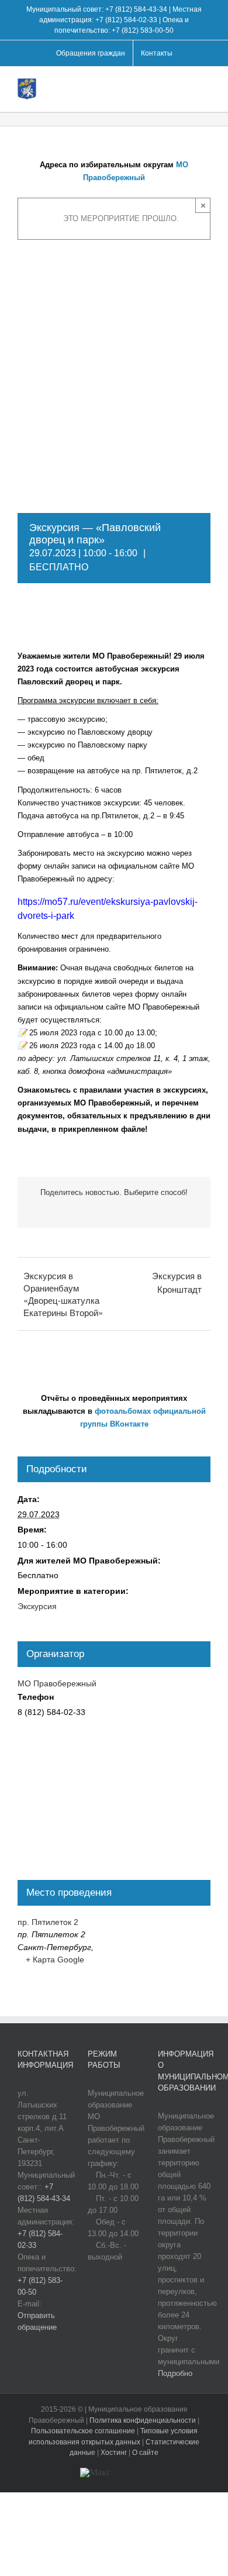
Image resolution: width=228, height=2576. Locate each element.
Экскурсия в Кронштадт (177, 1282)
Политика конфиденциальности (144, 2420)
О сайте (145, 2453)
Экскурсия (37, 1606)
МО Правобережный (57, 1683)
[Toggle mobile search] (185, 87)
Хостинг (114, 2453)
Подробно (175, 2373)
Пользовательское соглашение (84, 2431)
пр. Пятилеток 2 (48, 1922)
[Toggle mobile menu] (206, 87)
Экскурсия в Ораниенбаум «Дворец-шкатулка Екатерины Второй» (63, 1294)
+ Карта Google (55, 1959)
